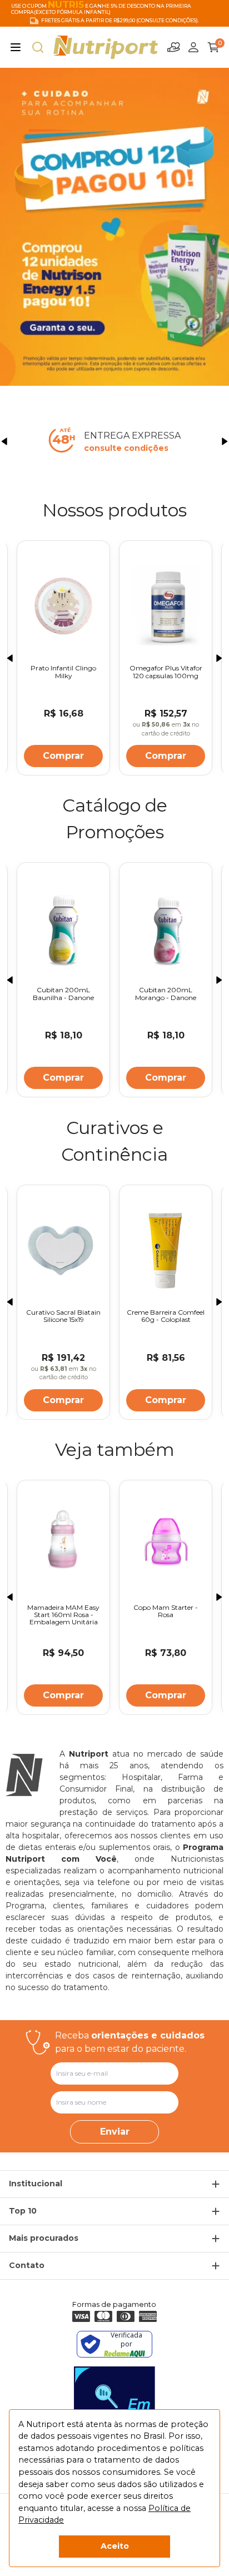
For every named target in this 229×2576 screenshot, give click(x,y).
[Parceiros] (174, 47)
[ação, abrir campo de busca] (38, 47)
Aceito (115, 2546)
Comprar (63, 756)
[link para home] (106, 47)
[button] (4, 441)
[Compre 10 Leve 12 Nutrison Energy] (114, 227)
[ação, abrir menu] (16, 47)
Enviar (115, 2132)
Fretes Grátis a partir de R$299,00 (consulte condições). (120, 21)
